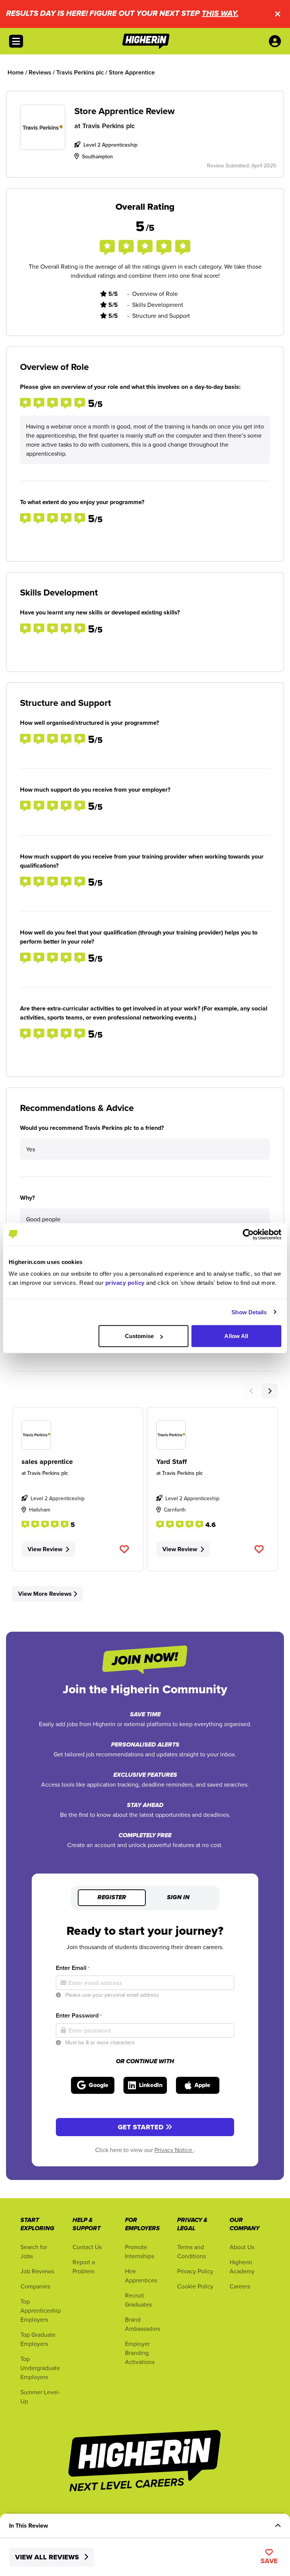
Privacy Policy (195, 2271)
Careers (240, 2286)
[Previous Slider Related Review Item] (251, 1391)
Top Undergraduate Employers (40, 2368)
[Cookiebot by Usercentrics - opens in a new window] (248, 1234)
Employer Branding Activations (140, 2353)
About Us (242, 2247)
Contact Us (87, 2247)
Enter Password (79, 2015)
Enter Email (73, 1968)
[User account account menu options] (276, 41)
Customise (139, 1336)
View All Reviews (48, 2557)
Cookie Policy (195, 2286)
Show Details (249, 1312)
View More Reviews (45, 1594)
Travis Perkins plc (109, 126)
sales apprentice (47, 1462)
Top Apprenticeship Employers (41, 2310)
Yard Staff (172, 1462)
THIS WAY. (220, 14)
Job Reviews (37, 2271)
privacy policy (125, 1283)
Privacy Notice (174, 2150)
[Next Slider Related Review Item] (270, 1391)
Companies (35, 2286)
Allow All (236, 1336)
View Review (45, 1549)
